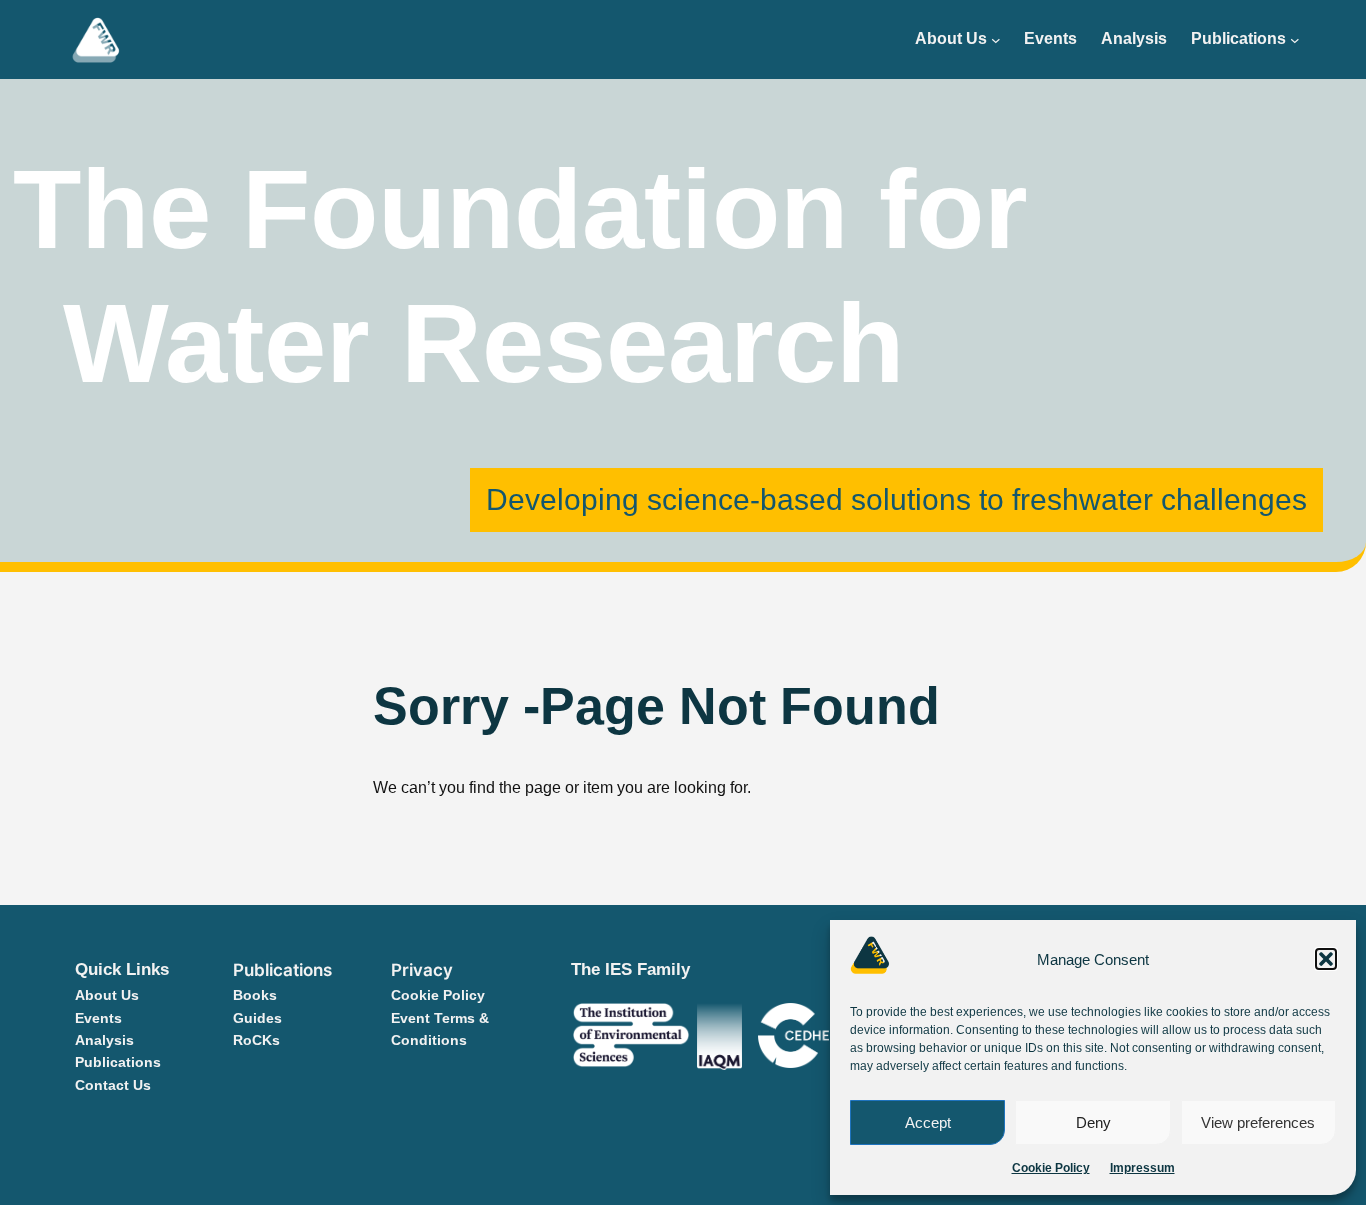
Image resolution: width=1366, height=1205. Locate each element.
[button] (1326, 959)
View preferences (1258, 1122)
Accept (928, 1122)
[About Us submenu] (996, 40)
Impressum (1142, 1168)
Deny (1093, 1122)
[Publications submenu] (1295, 40)
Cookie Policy (1051, 1168)
